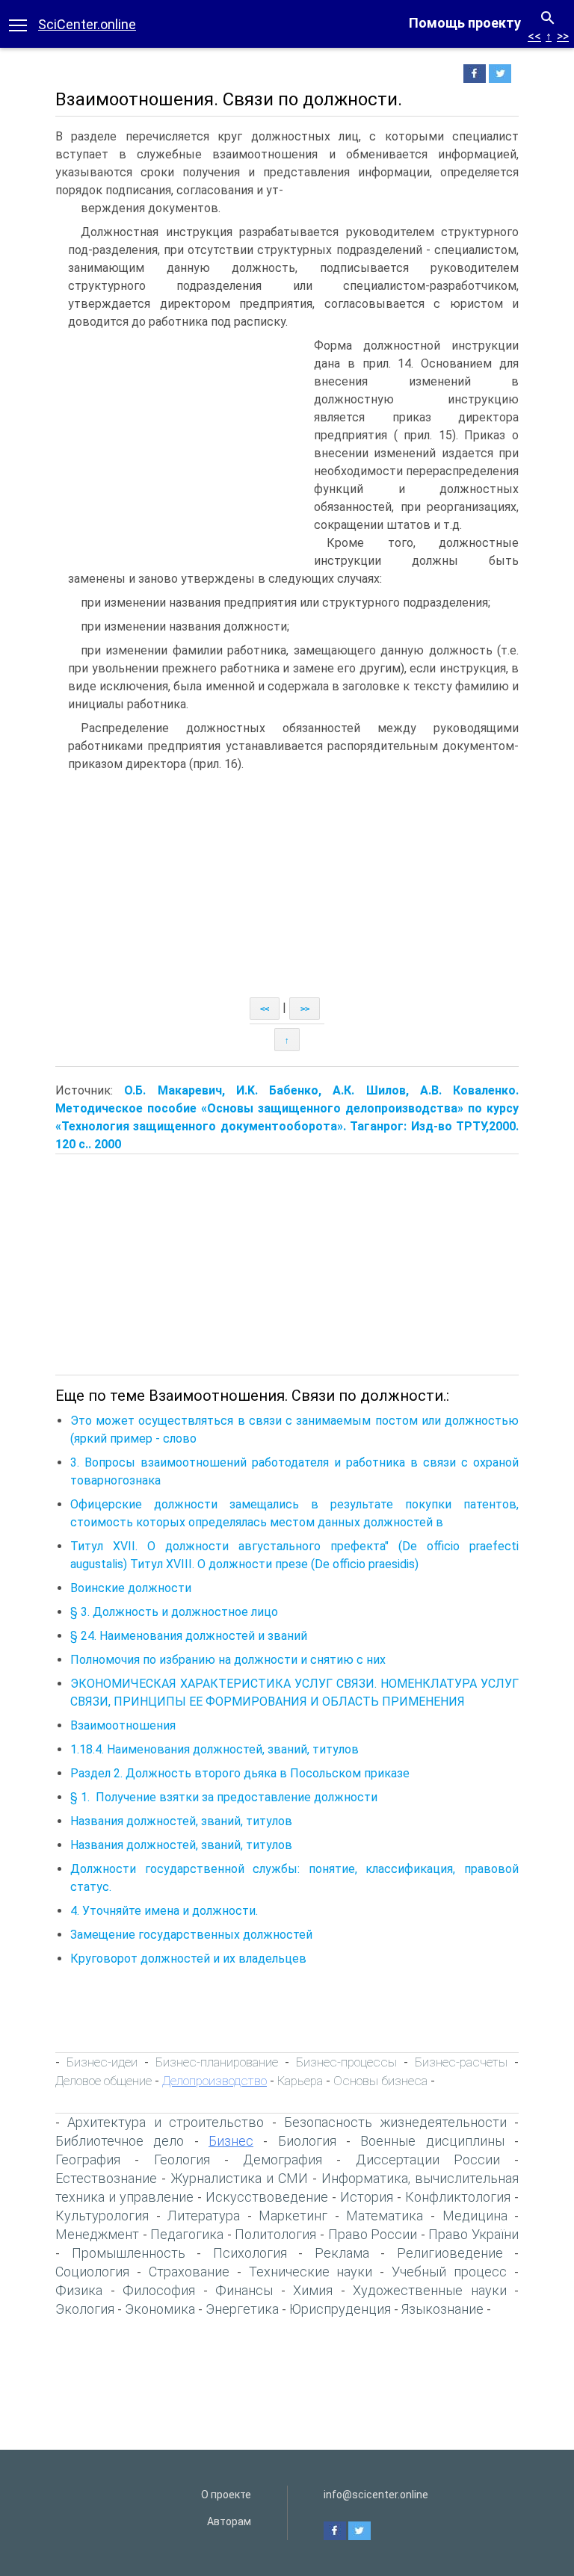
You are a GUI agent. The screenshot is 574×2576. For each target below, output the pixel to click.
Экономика (160, 2309)
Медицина (475, 2216)
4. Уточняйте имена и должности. (164, 1911)
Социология (92, 2272)
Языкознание (442, 2309)
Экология (85, 2309)
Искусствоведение (267, 2197)
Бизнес (231, 2141)
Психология (250, 2253)
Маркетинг (293, 2216)
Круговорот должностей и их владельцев (188, 1959)
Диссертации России (428, 2159)
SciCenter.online (87, 24)
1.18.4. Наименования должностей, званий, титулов (215, 1749)
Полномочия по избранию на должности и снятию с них (228, 1660)
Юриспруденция (340, 2309)
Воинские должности (131, 1588)
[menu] (18, 24)
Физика (79, 2290)
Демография (283, 2159)
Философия (159, 2290)
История (367, 2197)
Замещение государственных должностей (191, 1935)
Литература (204, 2216)
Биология (307, 2141)
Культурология (102, 2216)
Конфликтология (458, 2197)
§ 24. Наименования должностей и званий (189, 1636)
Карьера (300, 2081)
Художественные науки (430, 2290)
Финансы (244, 2290)
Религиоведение (450, 2253)
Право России (373, 2234)
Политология (275, 2234)
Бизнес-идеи (102, 2062)
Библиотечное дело (120, 2141)
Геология (182, 2159)
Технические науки (311, 2272)
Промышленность (129, 2253)
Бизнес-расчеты (461, 2062)
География (88, 2159)
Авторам (229, 2521)
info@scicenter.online (376, 2495)
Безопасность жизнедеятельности (395, 2122)
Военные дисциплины (432, 2141)
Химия (313, 2290)
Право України (473, 2234)
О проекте (226, 2495)
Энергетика (242, 2309)
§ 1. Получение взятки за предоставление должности (224, 1797)
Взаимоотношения (123, 1725)
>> (563, 36)
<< (534, 36)
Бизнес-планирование (217, 2062)
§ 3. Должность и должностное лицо (174, 1612)
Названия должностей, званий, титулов (181, 1821)
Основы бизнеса (380, 2081)
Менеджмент (97, 2234)
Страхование (189, 2272)
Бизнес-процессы (346, 2062)
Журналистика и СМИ (239, 2178)
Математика (385, 2216)
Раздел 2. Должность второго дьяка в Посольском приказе (240, 1773)
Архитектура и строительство (166, 2122)
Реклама (342, 2253)
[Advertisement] (181, 449)
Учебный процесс (449, 2272)
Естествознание (106, 2178)
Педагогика (187, 2234)
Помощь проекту (465, 23)
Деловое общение (104, 2081)
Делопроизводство (215, 2081)
